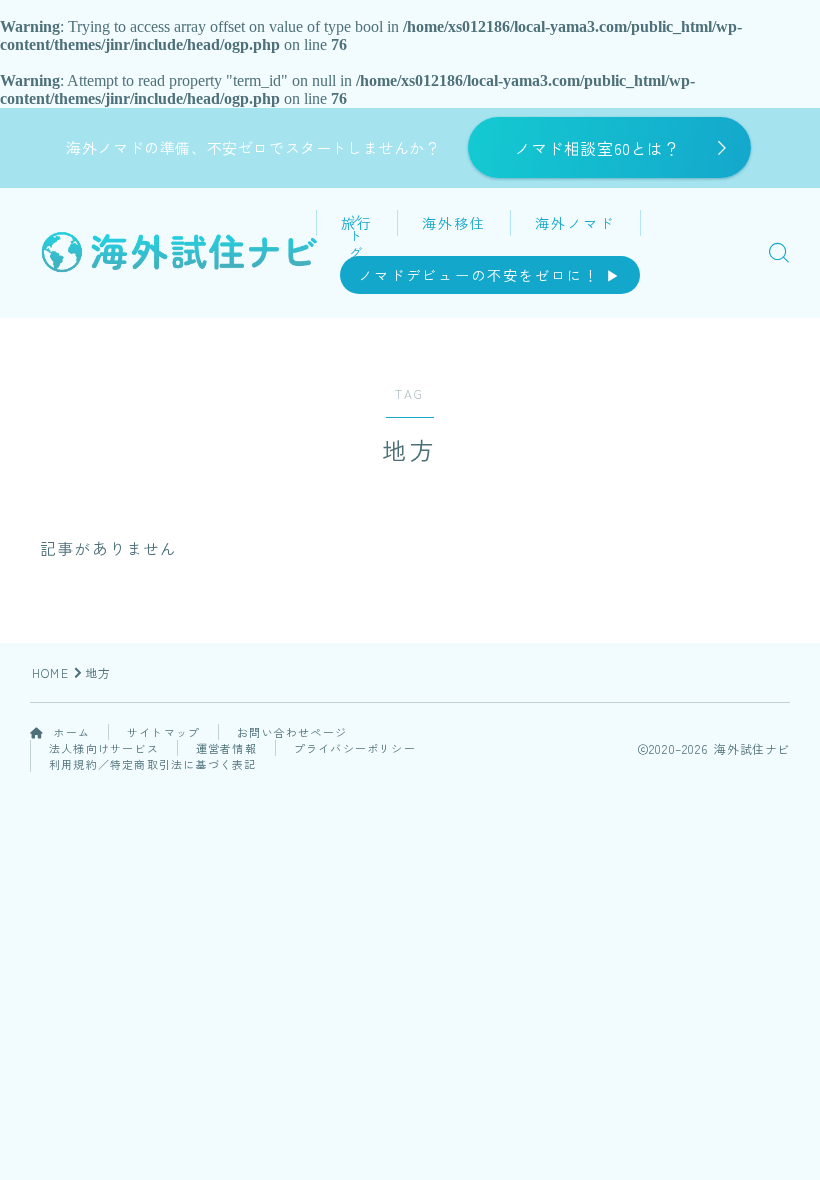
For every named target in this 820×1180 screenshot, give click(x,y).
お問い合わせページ (292, 732)
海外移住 (454, 223)
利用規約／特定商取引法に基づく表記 (152, 764)
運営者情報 (226, 748)
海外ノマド (575, 223)
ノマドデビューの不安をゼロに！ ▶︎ (490, 275)
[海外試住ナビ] (178, 252)
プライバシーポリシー (355, 748)
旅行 (357, 223)
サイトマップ (163, 732)
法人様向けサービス (104, 748)
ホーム (69, 732)
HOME (50, 672)
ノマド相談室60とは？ (597, 148)
